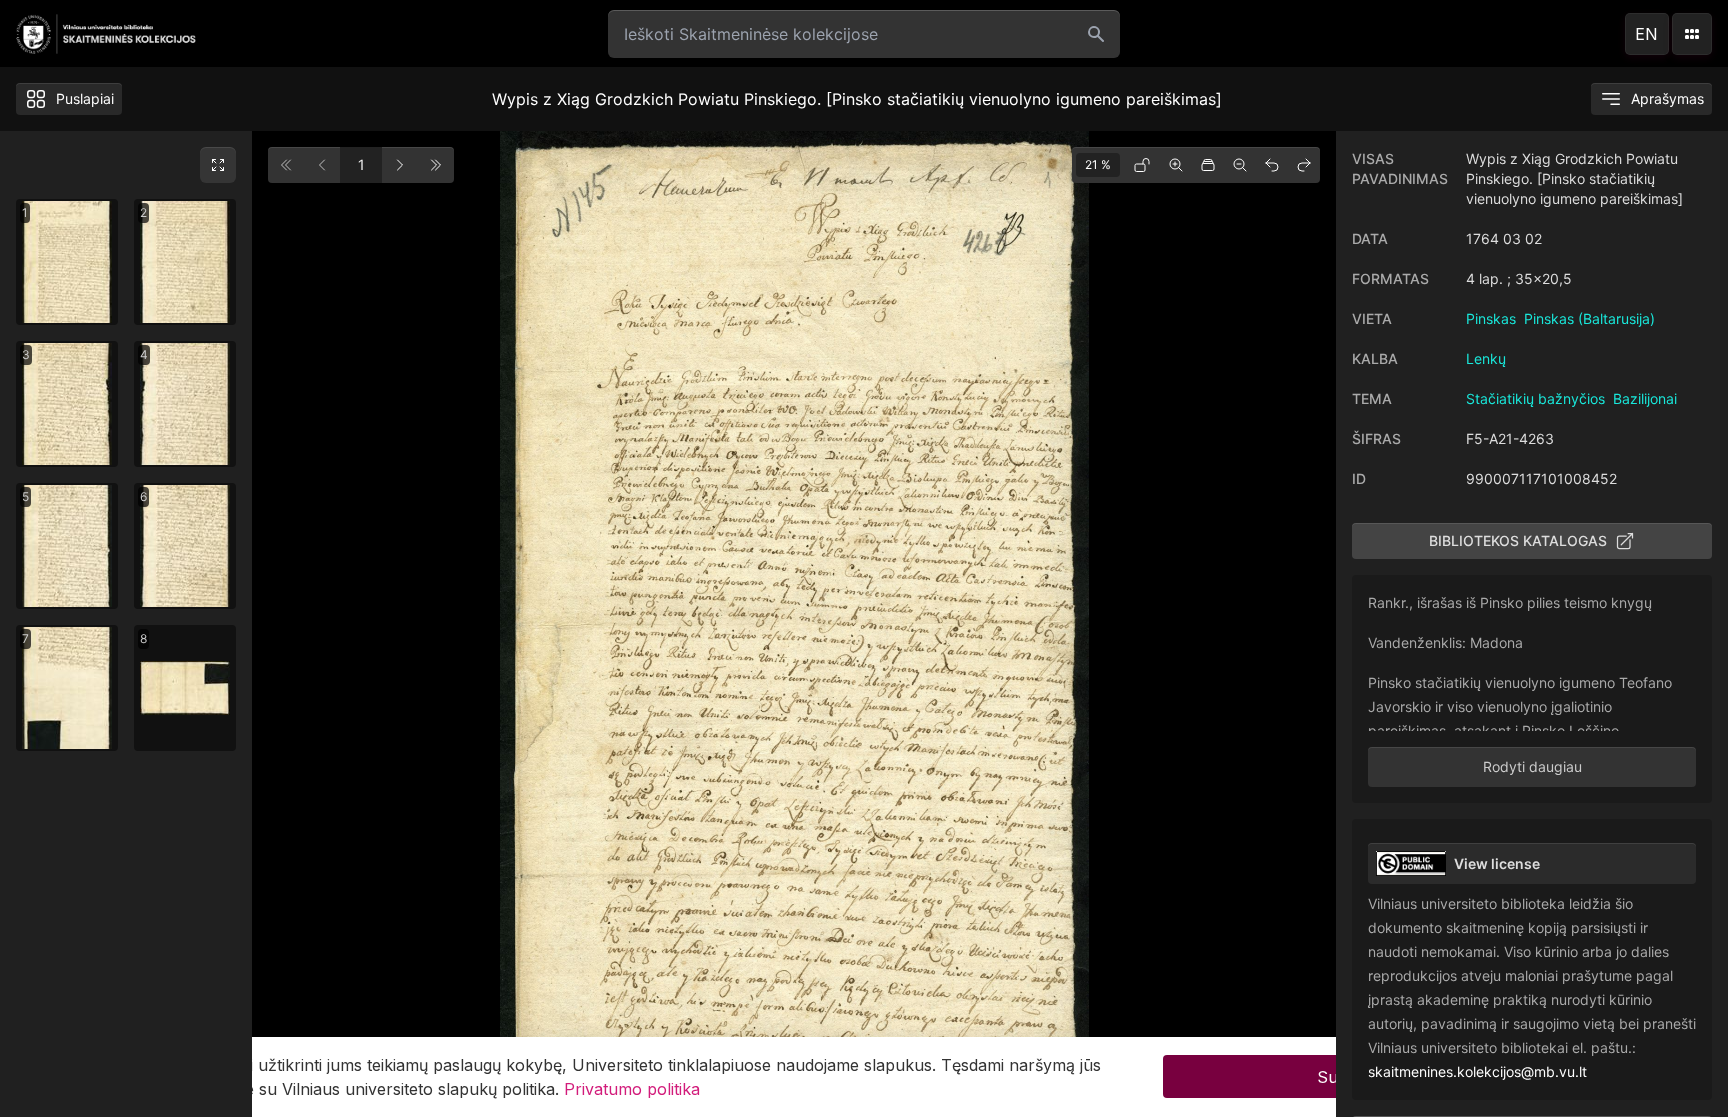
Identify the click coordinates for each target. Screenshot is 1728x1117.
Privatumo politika (632, 1089)
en (1646, 34)
